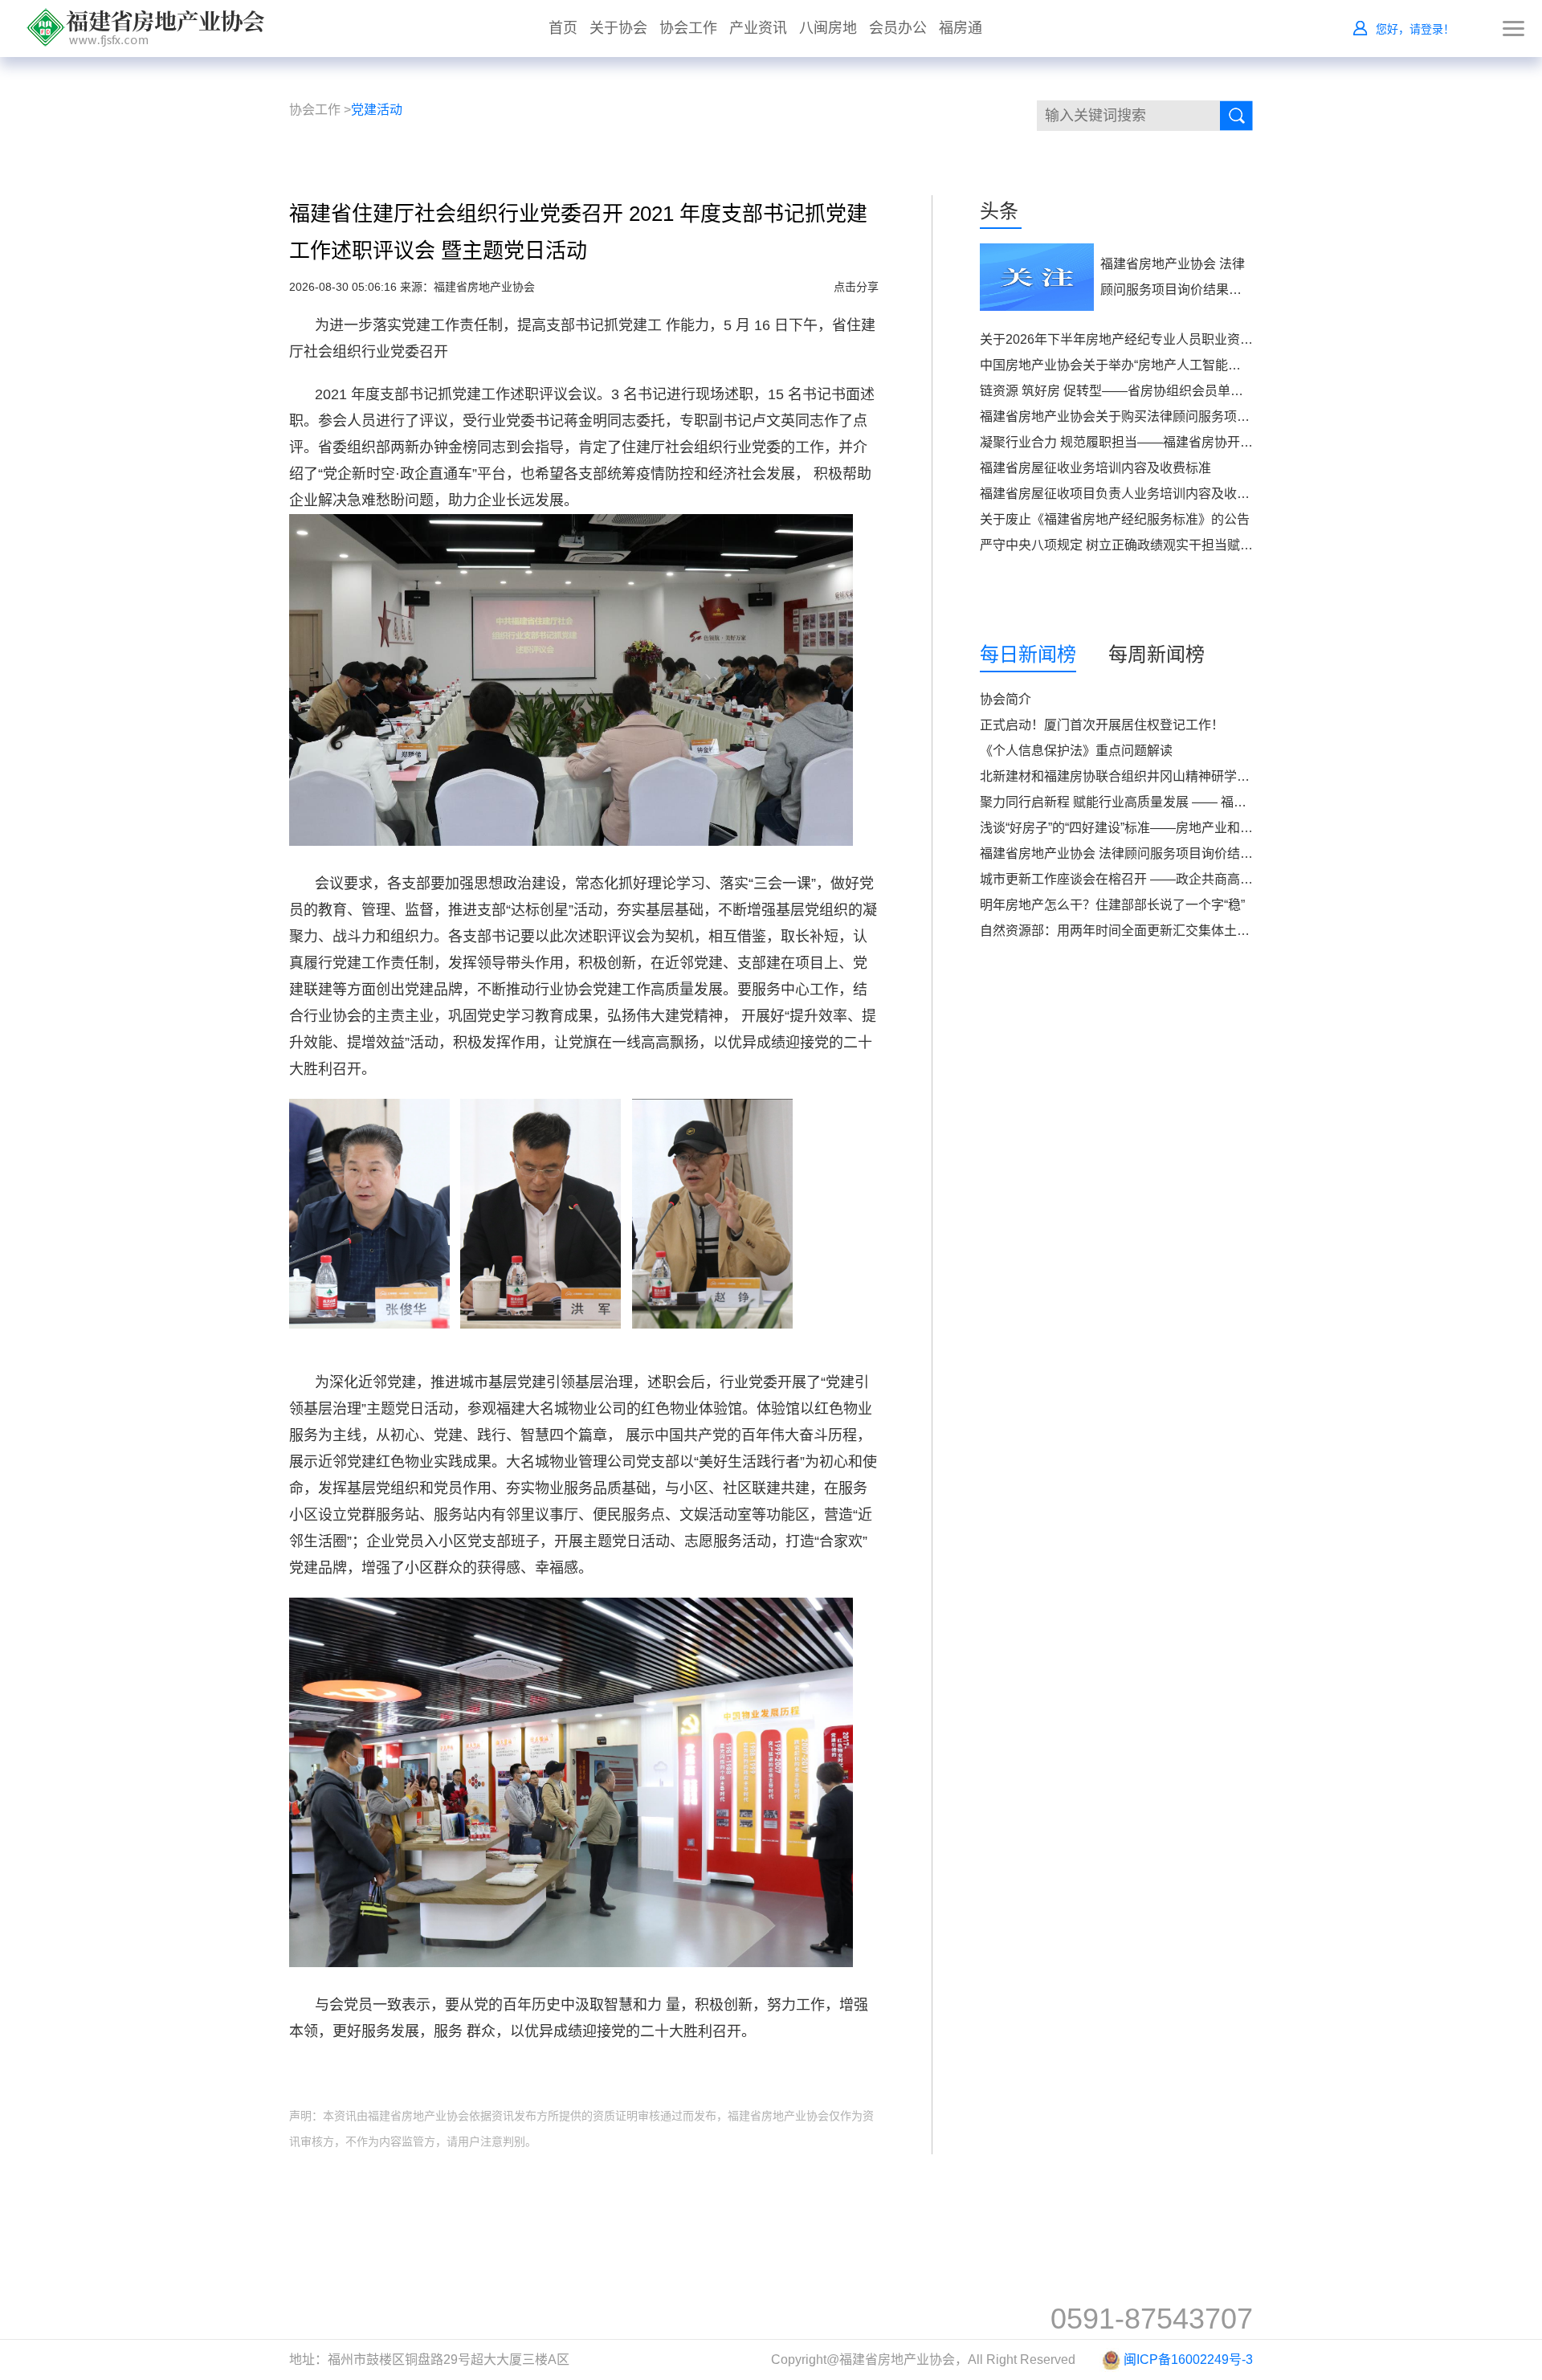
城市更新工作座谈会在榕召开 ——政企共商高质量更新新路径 (1155, 879)
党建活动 (377, 110)
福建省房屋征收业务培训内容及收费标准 (1095, 468)
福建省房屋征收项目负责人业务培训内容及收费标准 (1128, 494)
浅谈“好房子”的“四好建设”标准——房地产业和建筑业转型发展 (1155, 828)
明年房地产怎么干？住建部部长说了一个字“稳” (1112, 905)
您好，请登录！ (1415, 29)
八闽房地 (828, 28)
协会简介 (1006, 699)
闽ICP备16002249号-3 (1188, 2360)
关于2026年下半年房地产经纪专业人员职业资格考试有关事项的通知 (1174, 339)
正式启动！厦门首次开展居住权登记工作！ (1102, 725)
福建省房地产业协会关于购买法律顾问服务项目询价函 (1134, 416)
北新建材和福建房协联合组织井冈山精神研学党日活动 (1134, 776)
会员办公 (898, 28)
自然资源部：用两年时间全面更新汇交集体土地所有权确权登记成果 (1173, 931)
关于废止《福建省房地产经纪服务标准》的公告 (1115, 519)
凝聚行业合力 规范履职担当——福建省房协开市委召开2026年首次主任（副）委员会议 (1227, 442)
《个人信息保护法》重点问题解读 (1076, 751)
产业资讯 (758, 28)
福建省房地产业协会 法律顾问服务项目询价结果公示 (1129, 853)
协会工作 (688, 28)
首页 (563, 28)
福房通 (961, 28)
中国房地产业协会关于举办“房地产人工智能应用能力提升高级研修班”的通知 (1196, 365)
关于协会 (618, 28)
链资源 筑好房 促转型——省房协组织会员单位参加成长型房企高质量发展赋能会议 (1214, 391)
